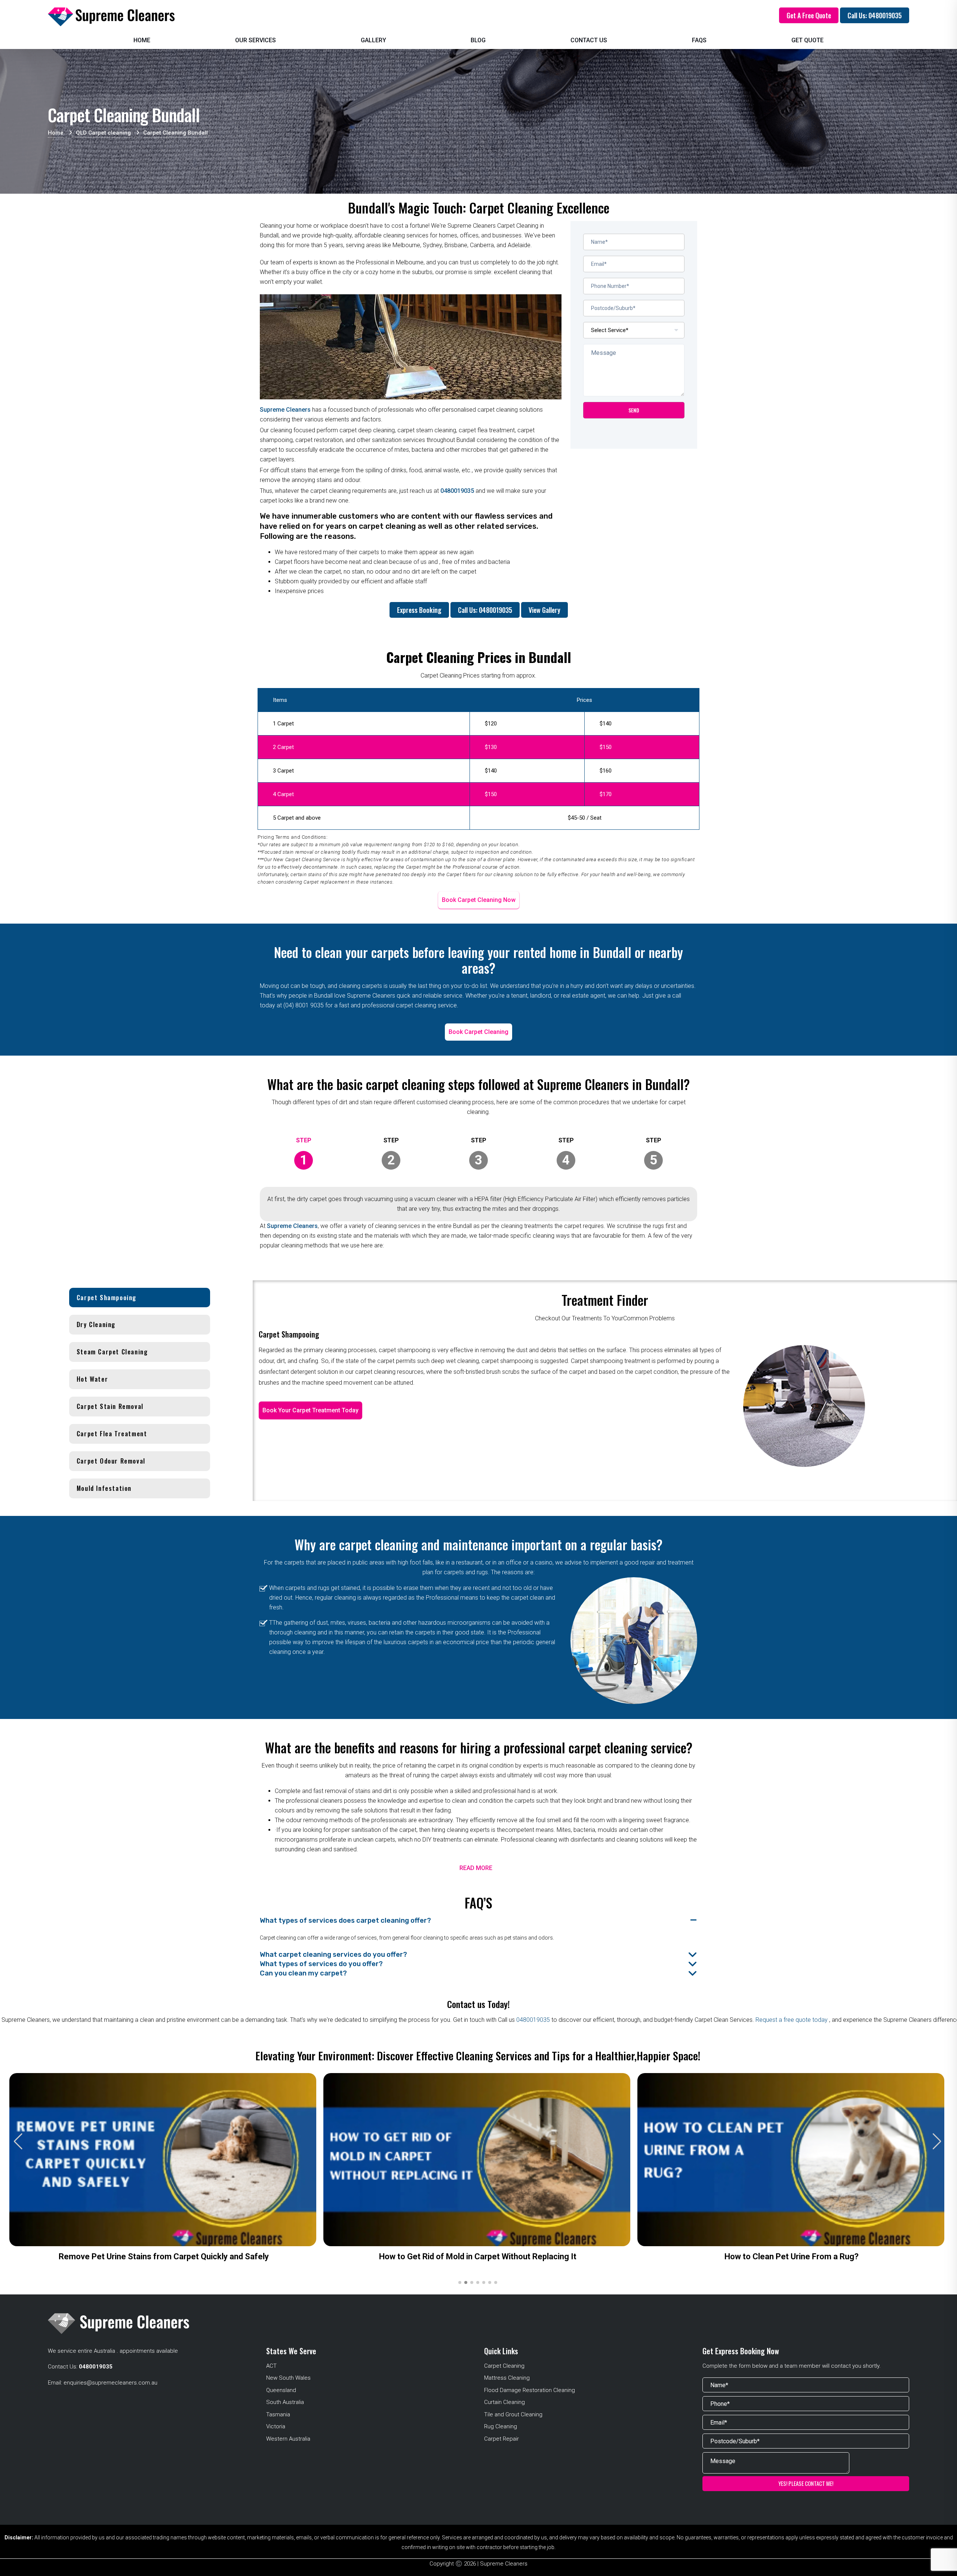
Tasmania (278, 2414)
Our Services (256, 40)
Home (142, 40)
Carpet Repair (501, 2439)
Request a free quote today (792, 2020)
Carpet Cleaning (504, 2366)
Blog (478, 40)
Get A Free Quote (809, 15)
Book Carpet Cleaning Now (479, 900)
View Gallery (544, 610)
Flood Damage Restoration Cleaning (530, 2390)
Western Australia (288, 2439)
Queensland (281, 2390)
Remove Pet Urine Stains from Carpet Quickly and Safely (164, 2256)
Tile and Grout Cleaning (513, 2414)
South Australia (285, 2402)
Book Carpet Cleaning (478, 1032)
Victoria (276, 2426)
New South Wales (288, 2378)
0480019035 (457, 491)
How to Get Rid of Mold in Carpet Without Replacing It (478, 2256)
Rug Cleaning (501, 2426)
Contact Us (589, 40)
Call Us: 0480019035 (875, 15)
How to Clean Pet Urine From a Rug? (792, 2256)
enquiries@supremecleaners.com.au (110, 2383)
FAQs (699, 40)
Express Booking (419, 610)
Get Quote (807, 40)
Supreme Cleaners (285, 410)
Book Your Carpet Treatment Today (310, 1410)
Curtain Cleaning (504, 2402)
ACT (271, 2366)
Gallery (373, 40)
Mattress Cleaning (507, 2378)
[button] (937, 2141)
